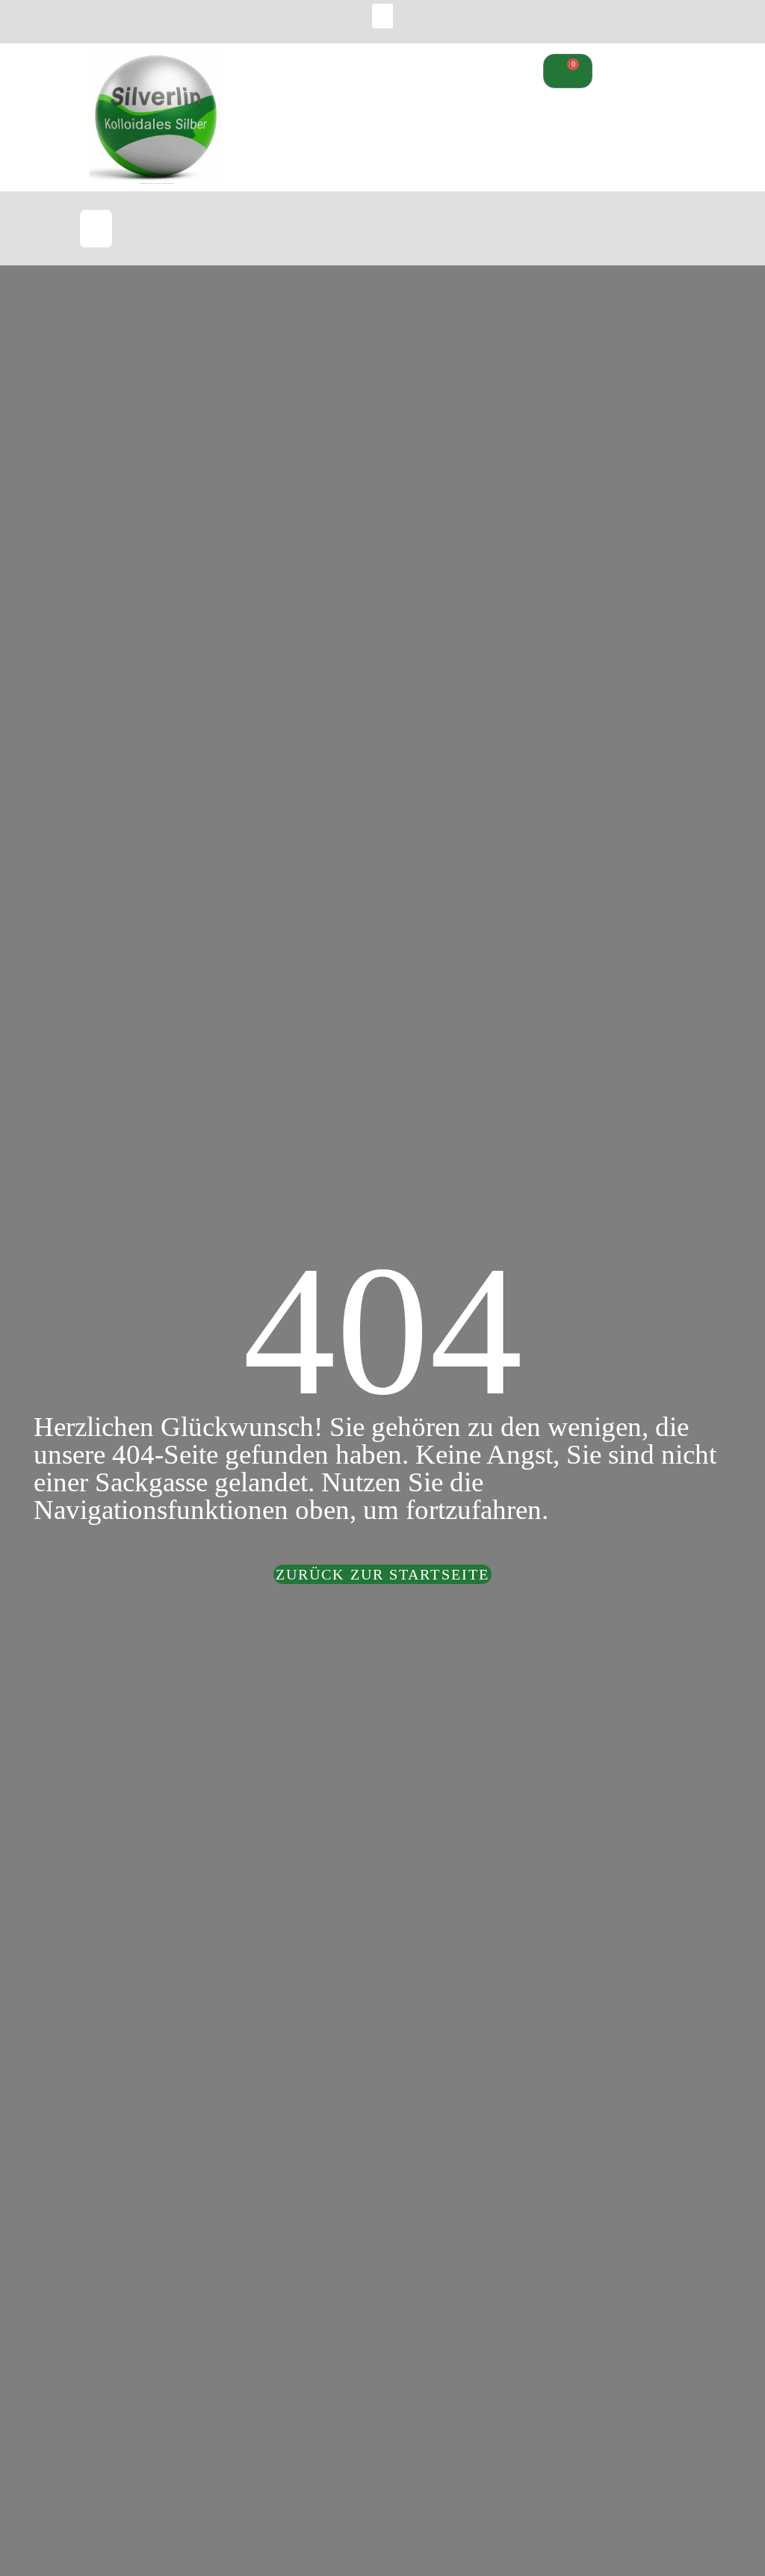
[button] (382, 16)
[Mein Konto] (556, 232)
